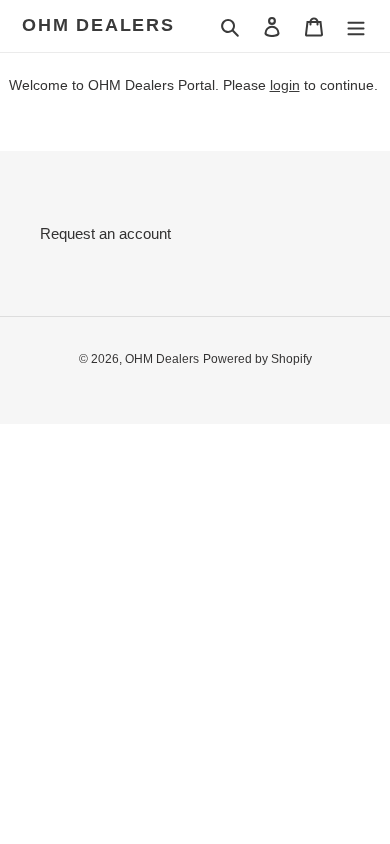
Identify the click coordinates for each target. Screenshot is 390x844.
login (285, 85)
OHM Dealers (98, 25)
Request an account (105, 233)
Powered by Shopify (257, 359)
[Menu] (356, 26)
